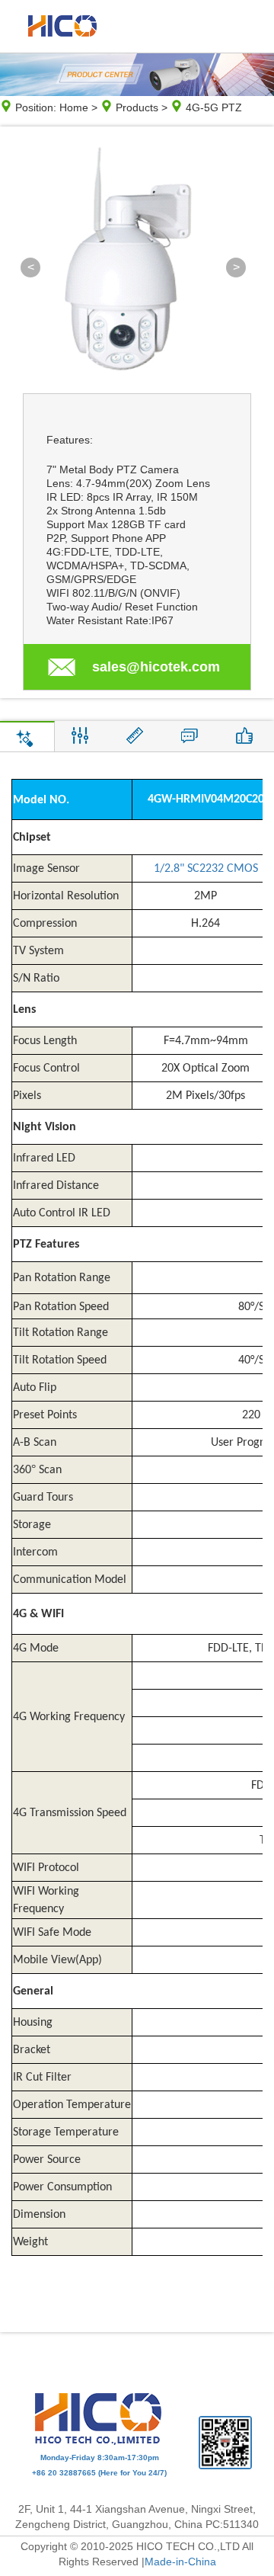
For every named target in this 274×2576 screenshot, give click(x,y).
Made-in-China (180, 2562)
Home (74, 107)
